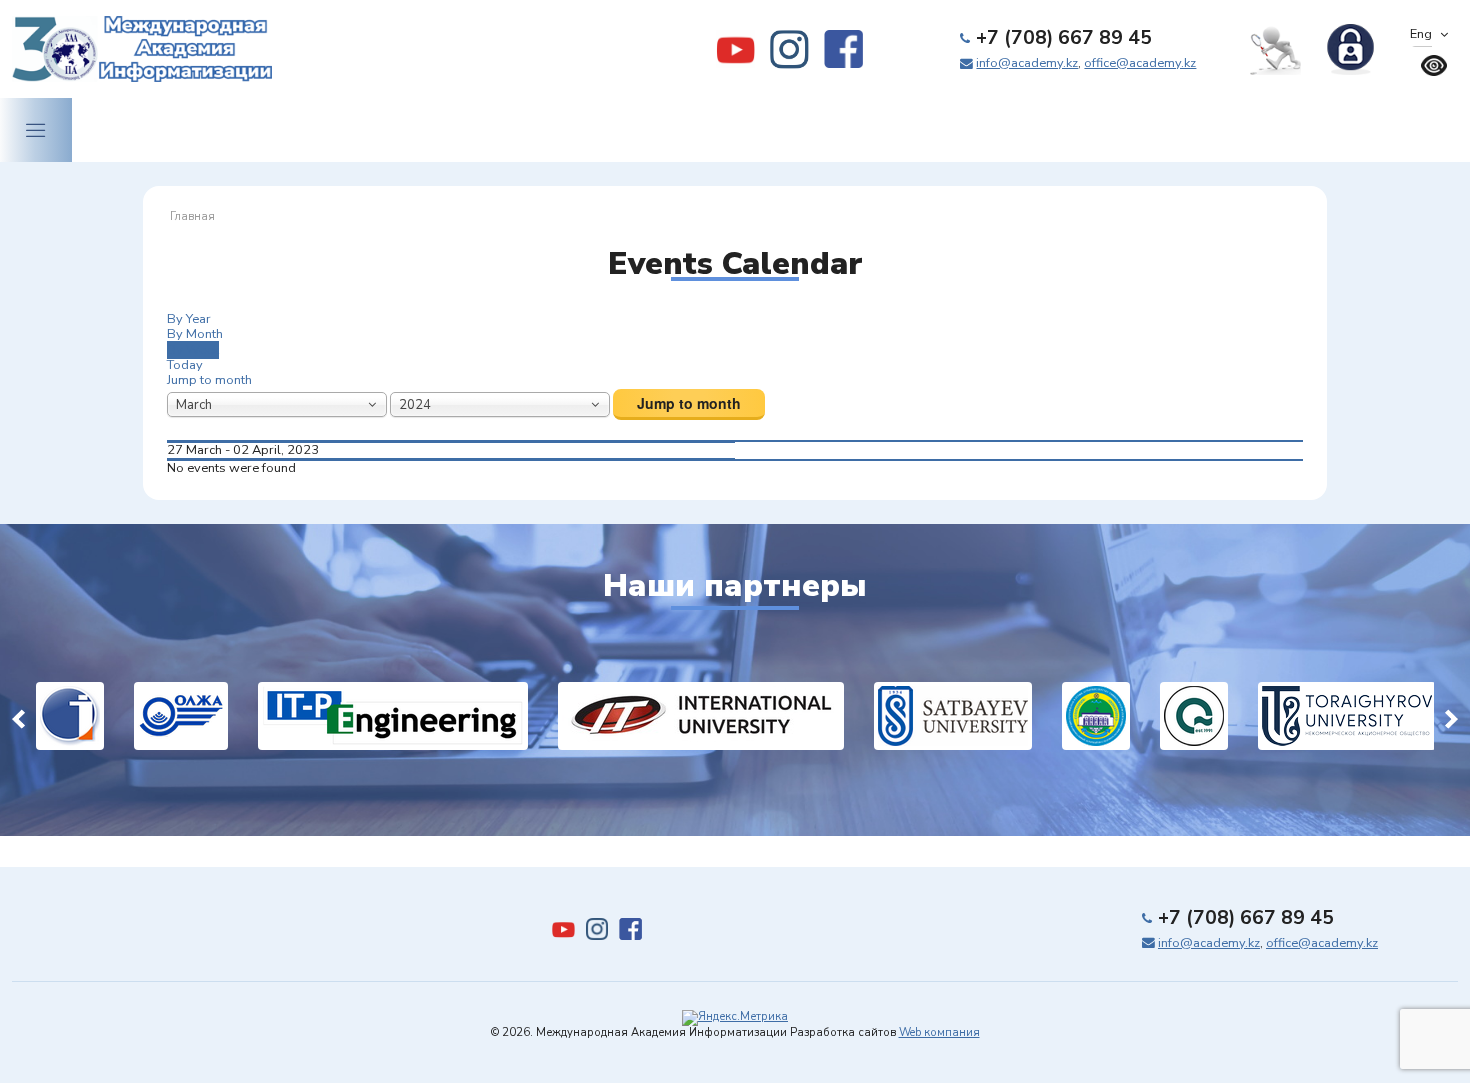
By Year (189, 319)
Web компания (939, 1032)
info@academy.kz (1027, 63)
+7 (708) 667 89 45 (1064, 38)
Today (185, 365)
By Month (195, 334)
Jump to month (209, 380)
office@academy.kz (1140, 63)
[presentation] (18, 715)
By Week (193, 350)
